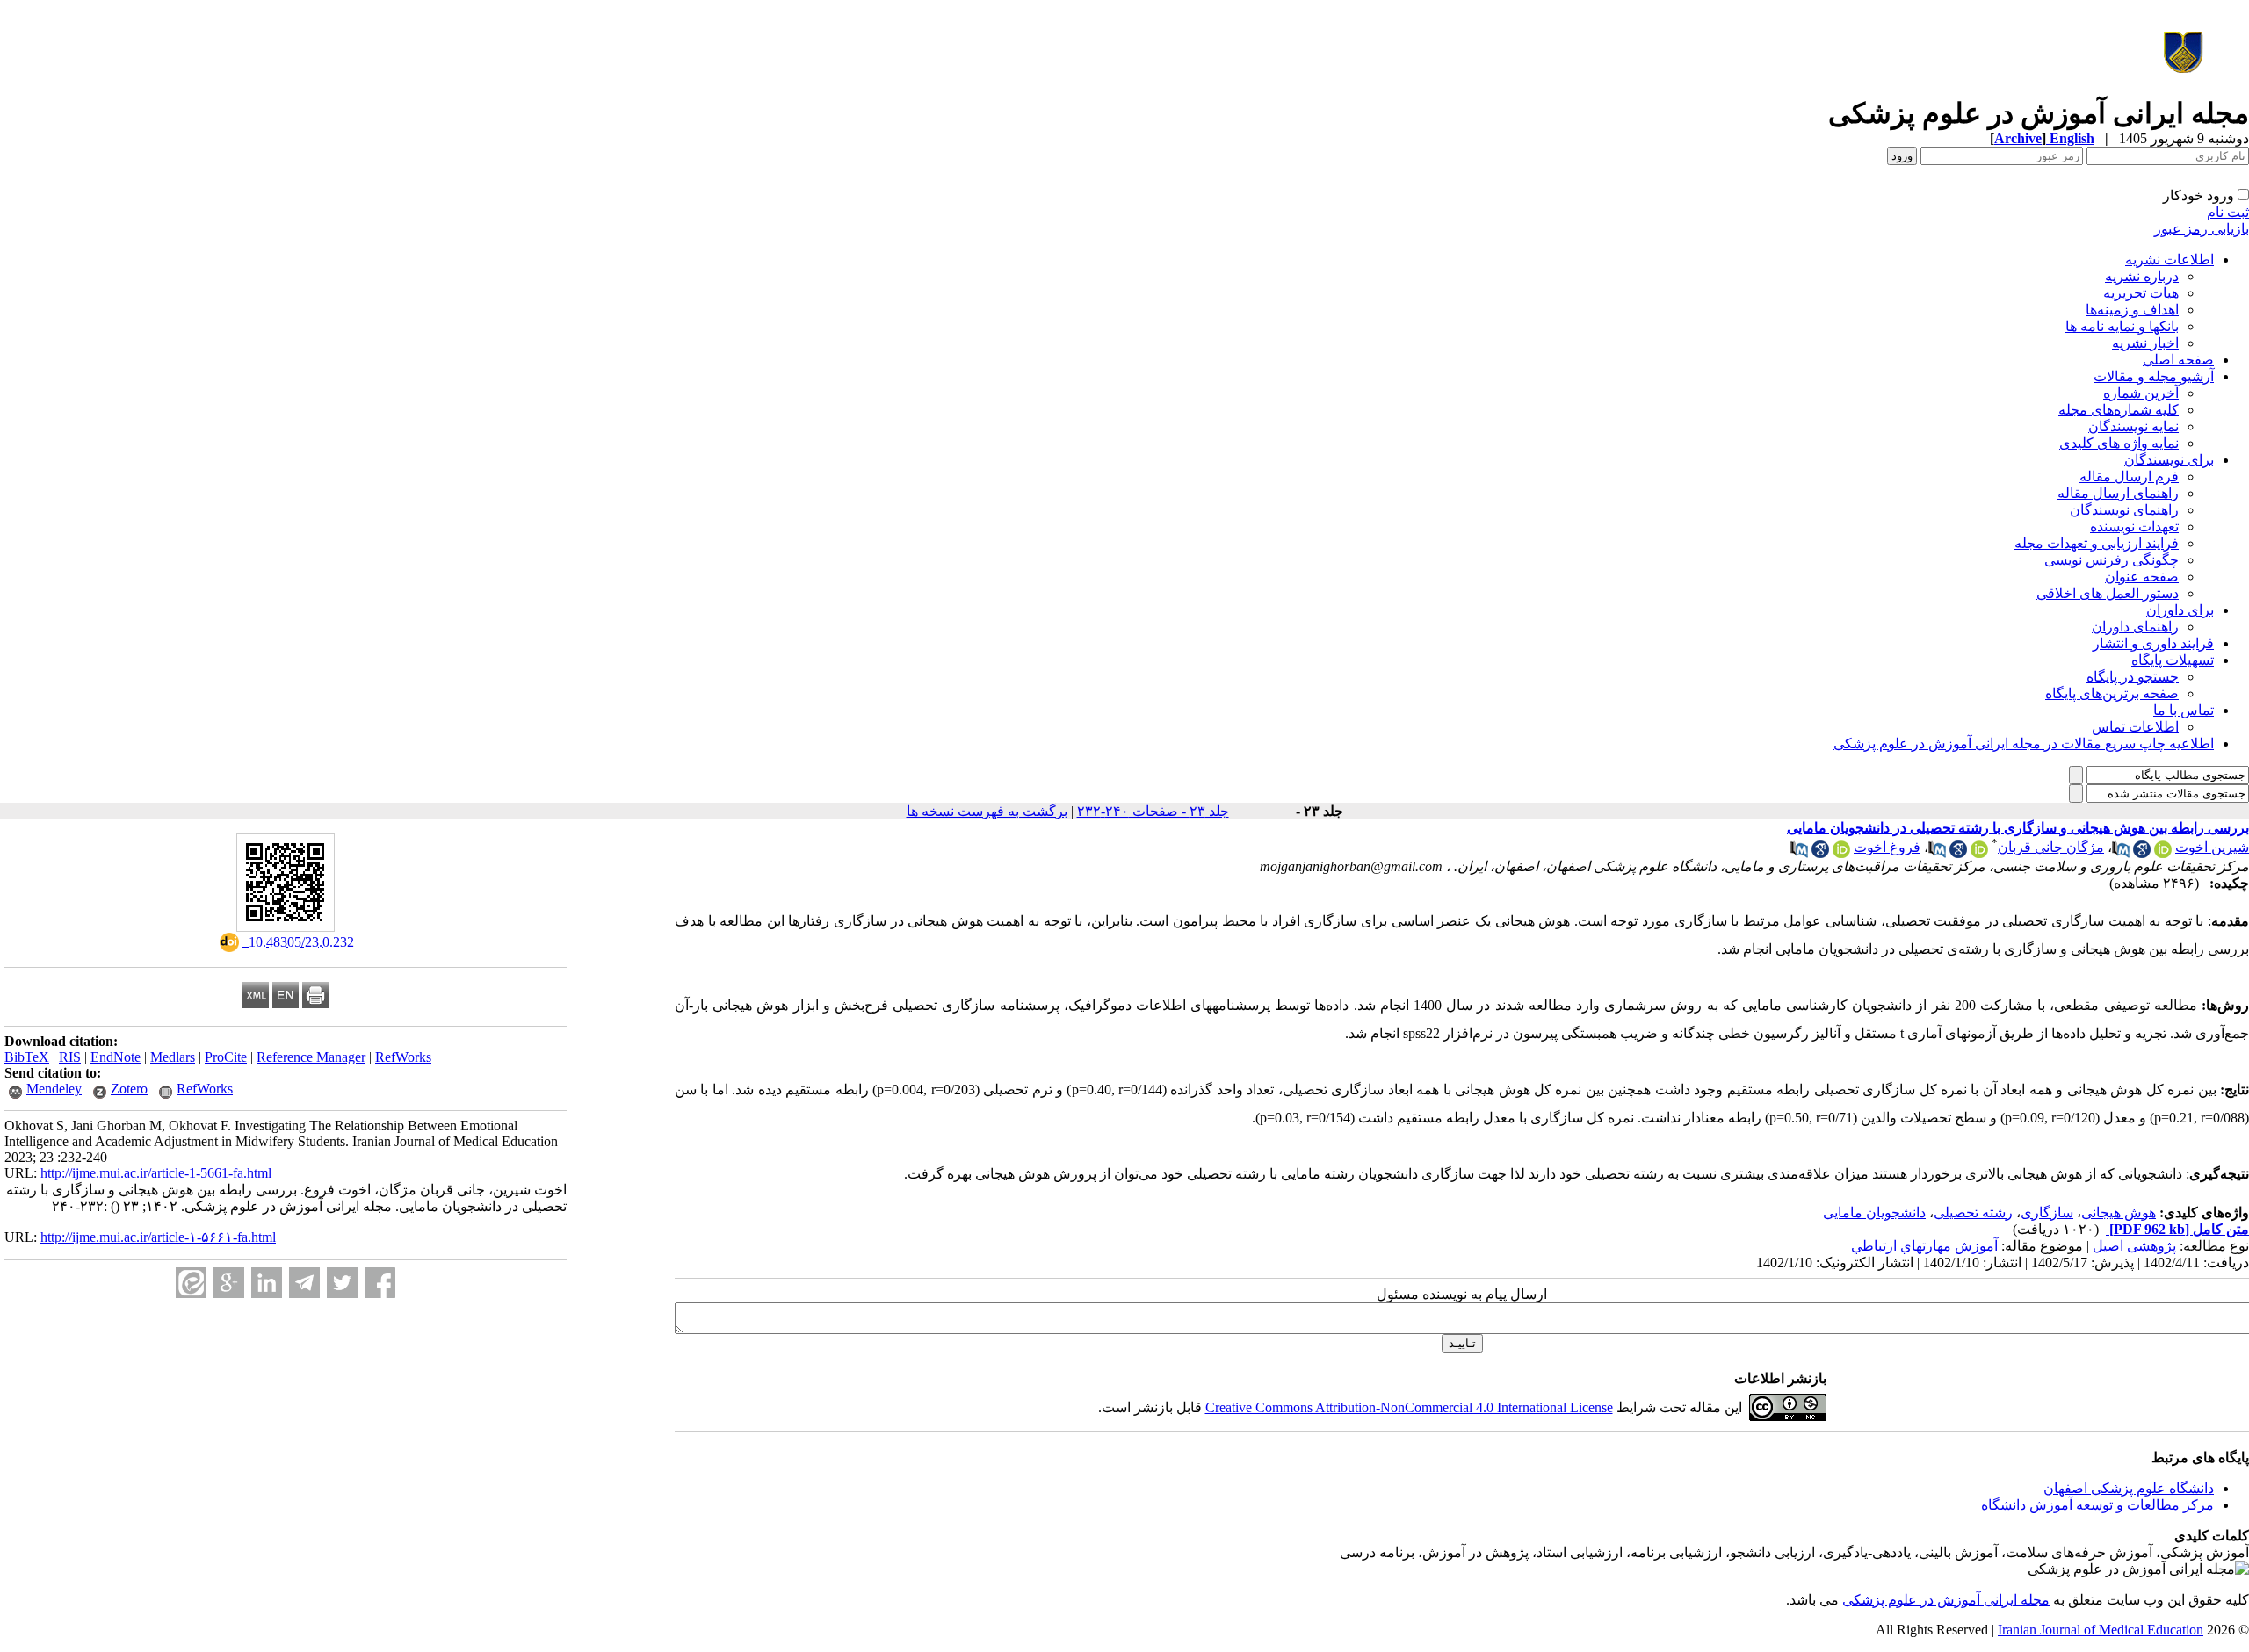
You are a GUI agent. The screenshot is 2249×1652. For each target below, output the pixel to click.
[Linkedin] (267, 1283)
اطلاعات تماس (2135, 727)
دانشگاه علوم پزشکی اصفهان (2129, 1488)
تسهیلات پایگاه (2173, 660)
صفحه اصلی (2178, 360)
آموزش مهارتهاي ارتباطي (1924, 1246)
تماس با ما (2184, 710)
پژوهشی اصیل (2134, 1246)
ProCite (226, 1057)
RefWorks (403, 1057)
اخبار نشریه (2145, 343)
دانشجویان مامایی (1874, 1212)
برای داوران (2180, 610)
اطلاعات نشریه (2169, 260)
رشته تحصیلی (1973, 1212)
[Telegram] (304, 1283)
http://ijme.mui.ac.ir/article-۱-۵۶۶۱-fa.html (158, 1237)
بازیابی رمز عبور (2202, 229)
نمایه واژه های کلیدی (2119, 443)
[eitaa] (191, 1283)
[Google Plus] (229, 1283)
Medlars (173, 1057)
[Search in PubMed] (2121, 853)
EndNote (116, 1057)
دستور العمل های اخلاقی (2108, 593)
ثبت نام (2228, 212)
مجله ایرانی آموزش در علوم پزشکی (1946, 1600)
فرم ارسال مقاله (2129, 476)
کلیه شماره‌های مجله (2119, 410)
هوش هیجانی (2119, 1212)
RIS (70, 1057)
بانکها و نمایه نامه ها (2122, 326)
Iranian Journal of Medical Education (2101, 1630)
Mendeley (54, 1089)
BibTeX (27, 1057)
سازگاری (2047, 1212)
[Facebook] (380, 1283)
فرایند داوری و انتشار (2153, 643)
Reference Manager (311, 1057)
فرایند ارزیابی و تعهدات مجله (2097, 543)
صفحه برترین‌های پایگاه (2112, 693)
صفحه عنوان (2142, 577)
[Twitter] (342, 1283)
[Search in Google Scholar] (2142, 853)
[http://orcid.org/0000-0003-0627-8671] (2163, 853)
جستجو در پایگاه (2133, 677)
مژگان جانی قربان (2051, 847)
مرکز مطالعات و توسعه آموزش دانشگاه (2097, 1505)
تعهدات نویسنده (2134, 527)
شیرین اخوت (2212, 847)
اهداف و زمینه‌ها (2132, 310)
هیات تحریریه (2141, 293)
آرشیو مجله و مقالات (2154, 376)
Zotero (129, 1089)
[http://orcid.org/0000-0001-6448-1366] (1841, 853)
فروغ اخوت (1887, 847)
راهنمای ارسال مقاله (2118, 493)
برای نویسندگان (2169, 460)
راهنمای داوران (2135, 627)
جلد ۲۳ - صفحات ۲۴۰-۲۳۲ (1153, 811)
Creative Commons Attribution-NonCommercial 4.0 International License (1409, 1407)
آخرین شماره (2141, 393)
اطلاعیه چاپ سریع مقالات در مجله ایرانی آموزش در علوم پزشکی (2024, 743)
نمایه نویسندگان (2133, 426)
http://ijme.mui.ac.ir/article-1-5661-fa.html (156, 1173)
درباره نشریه (2142, 276)
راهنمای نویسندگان (2124, 510)
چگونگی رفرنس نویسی (2112, 560)
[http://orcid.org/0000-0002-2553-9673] (1979, 853)
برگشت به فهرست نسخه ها (987, 811)
